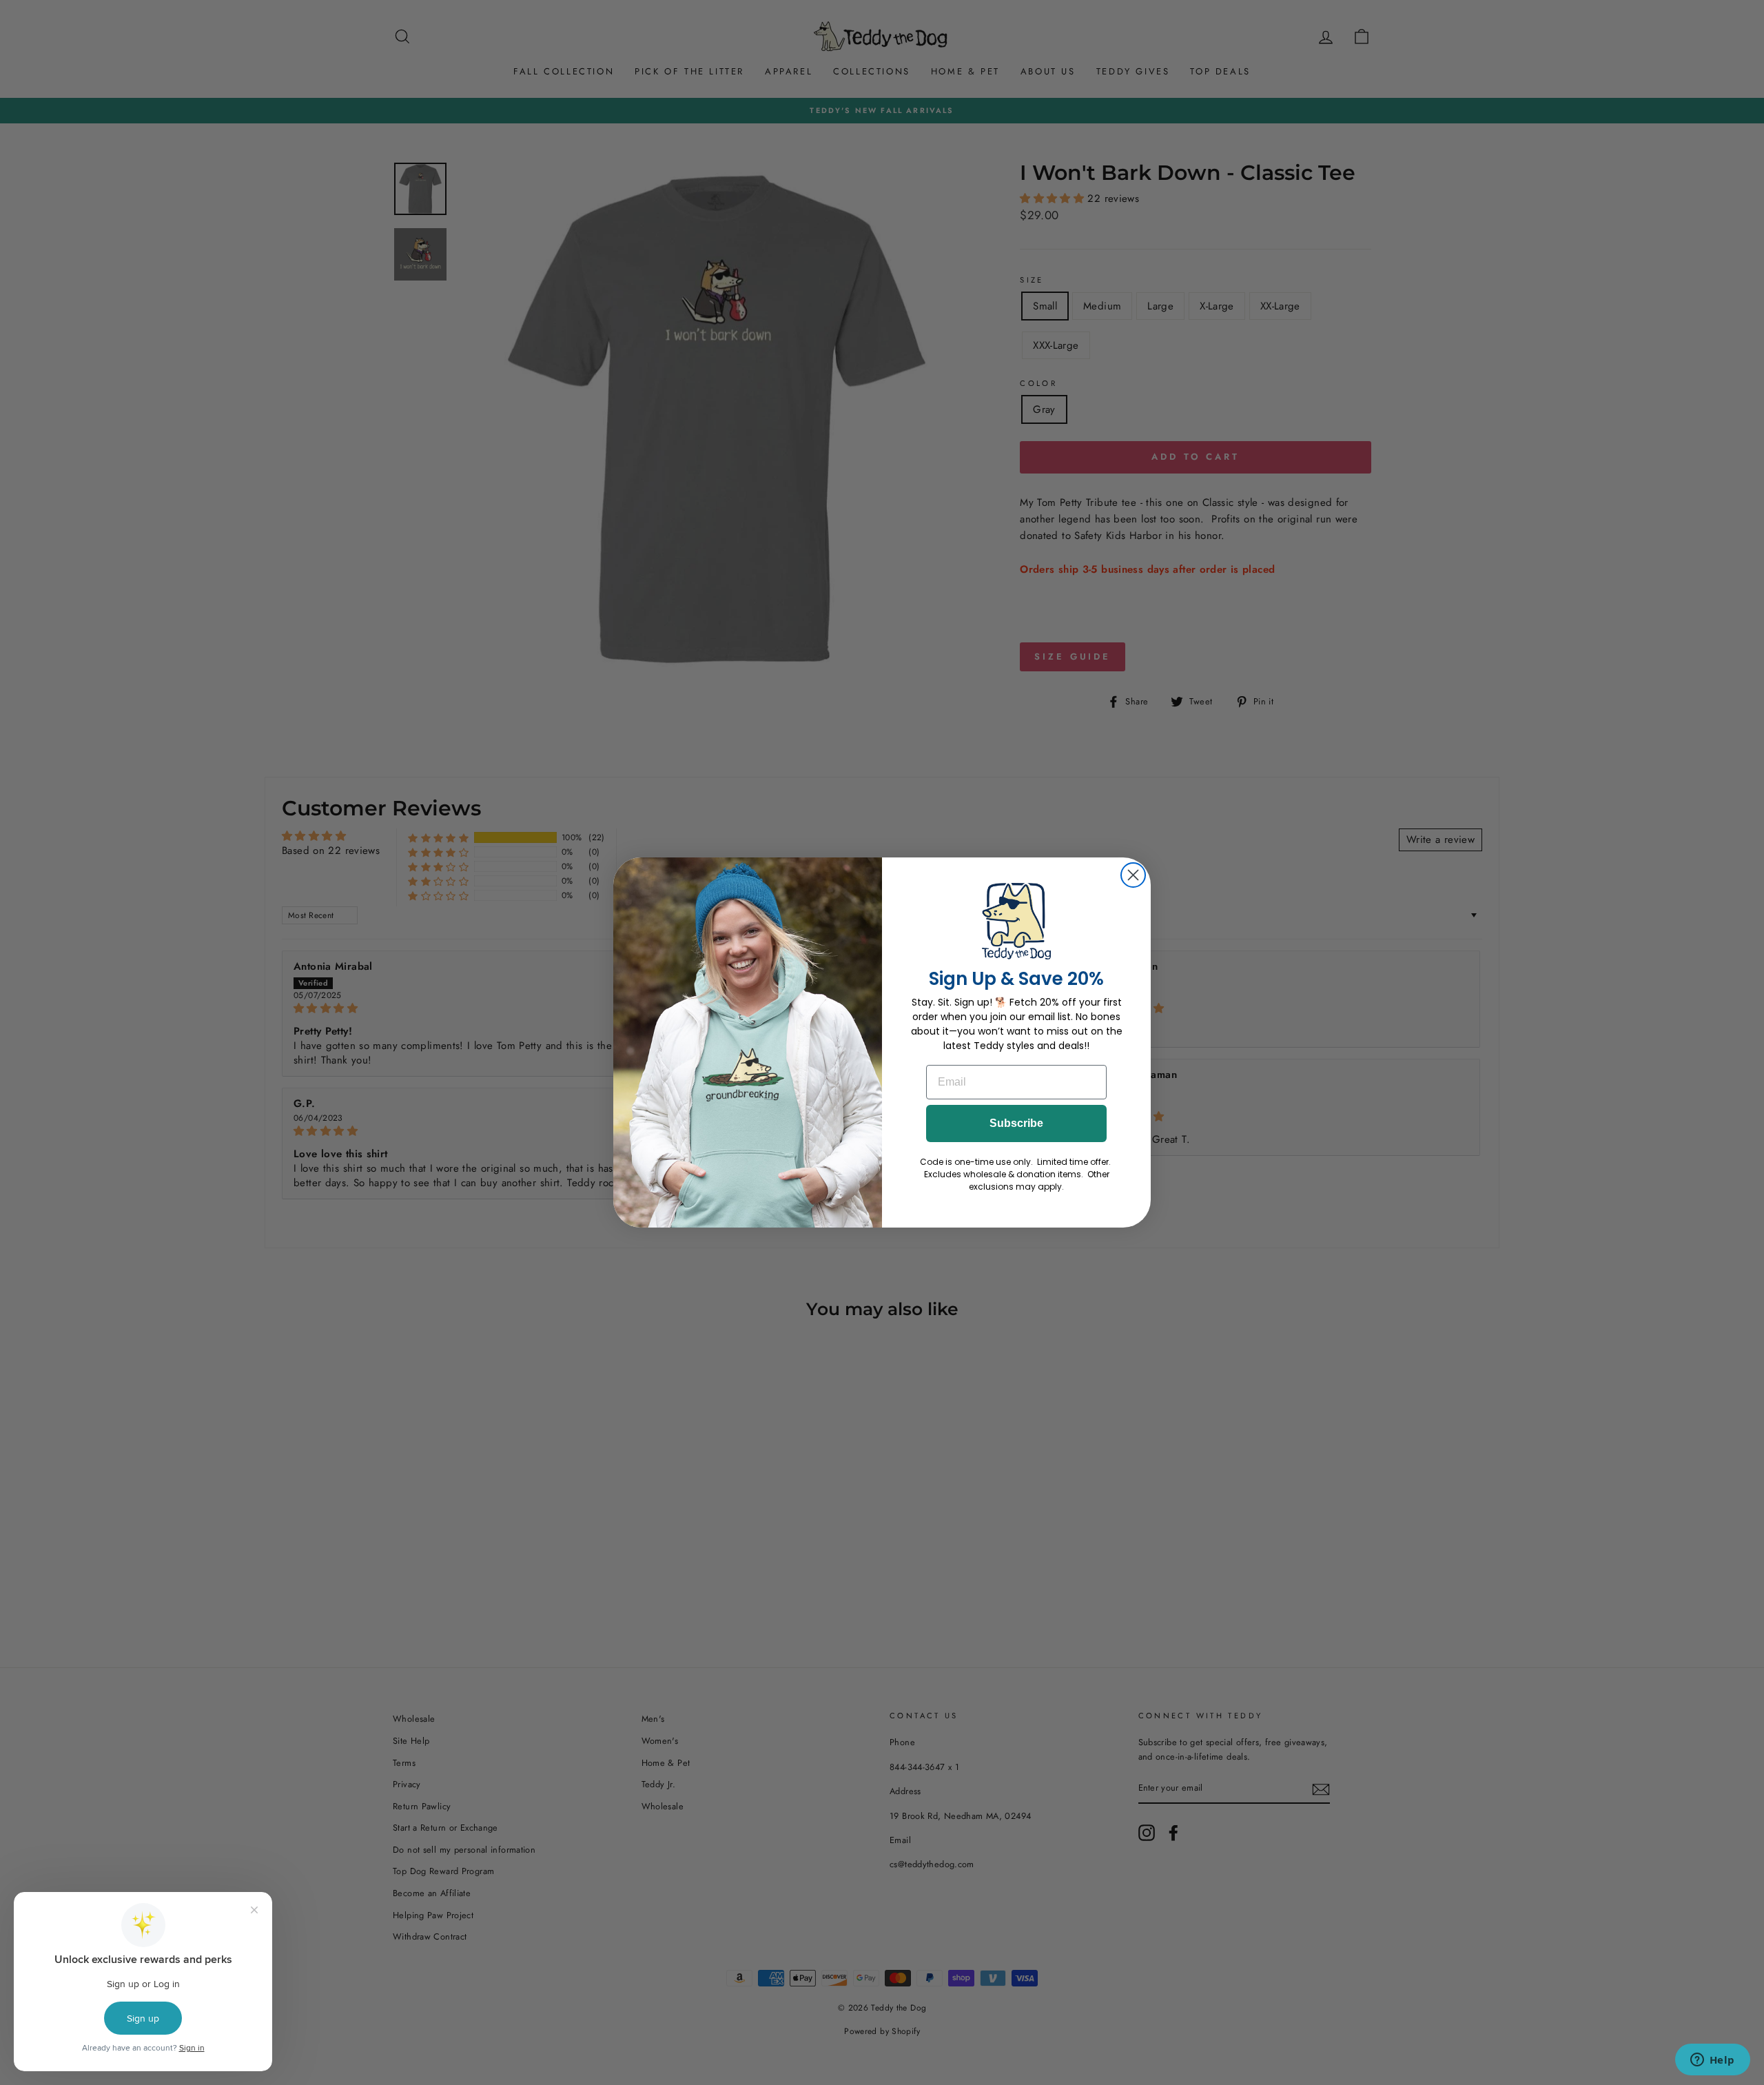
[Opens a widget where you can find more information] (1712, 2061)
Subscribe (1016, 1123)
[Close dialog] (1133, 875)
